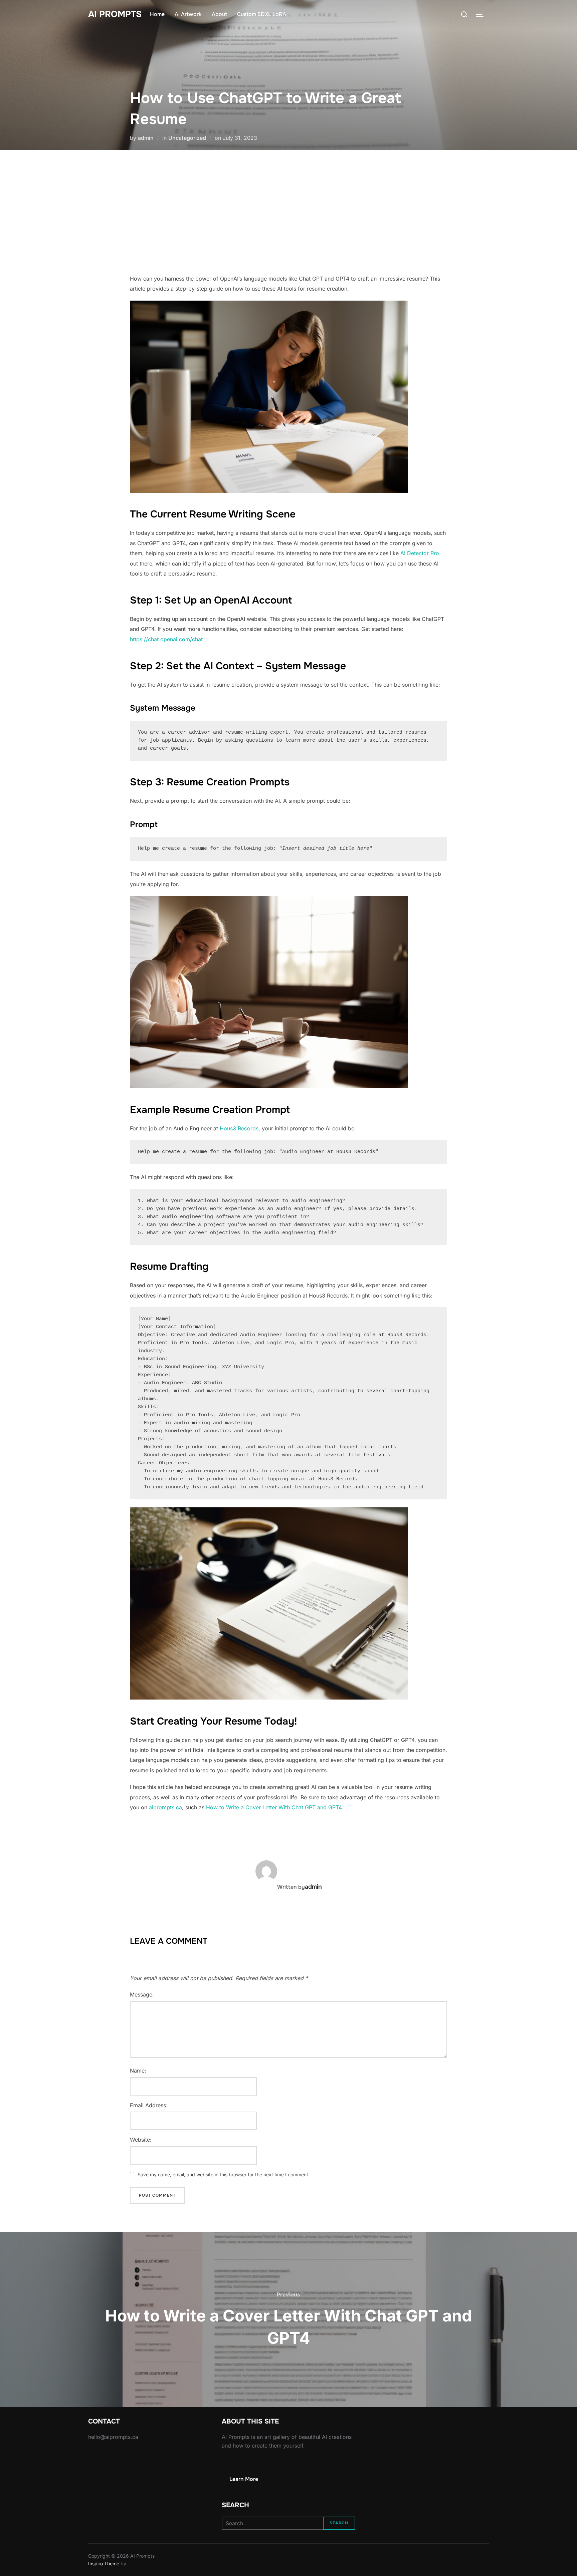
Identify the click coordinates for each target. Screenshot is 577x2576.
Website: (141, 2140)
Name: (138, 2071)
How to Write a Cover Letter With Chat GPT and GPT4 (274, 1807)
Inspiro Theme (104, 2563)
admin (146, 138)
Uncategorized (187, 138)
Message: (142, 1994)
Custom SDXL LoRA (262, 14)
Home (157, 14)
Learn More (244, 2479)
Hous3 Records (239, 1128)
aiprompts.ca (165, 1807)
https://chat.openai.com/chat (166, 639)
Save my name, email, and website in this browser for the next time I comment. (224, 2174)
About (219, 14)
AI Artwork (188, 14)
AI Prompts (115, 14)
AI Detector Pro (420, 553)
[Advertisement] (288, 212)
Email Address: (149, 2105)
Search (339, 2523)
